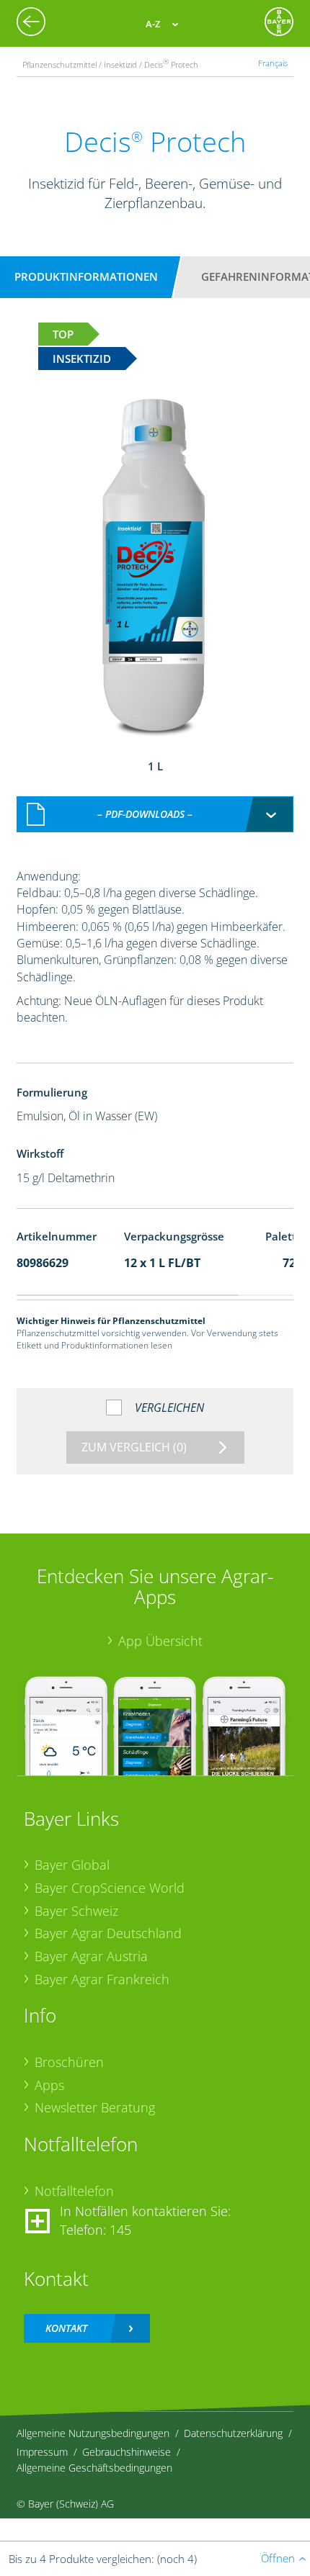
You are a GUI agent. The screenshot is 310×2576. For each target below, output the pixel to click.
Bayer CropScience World (110, 1888)
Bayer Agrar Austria (91, 1956)
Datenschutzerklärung (233, 2433)
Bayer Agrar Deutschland (108, 1933)
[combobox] (155, 814)
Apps (49, 2085)
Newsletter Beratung (95, 2107)
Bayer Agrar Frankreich (102, 1979)
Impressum (42, 2452)
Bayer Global (72, 1865)
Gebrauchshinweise (127, 2452)
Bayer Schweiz (76, 1911)
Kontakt (66, 2328)
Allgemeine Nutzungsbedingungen (93, 2433)
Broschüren (69, 2062)
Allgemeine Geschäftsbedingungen (94, 2468)
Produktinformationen (86, 276)
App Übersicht (160, 1641)
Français (273, 63)
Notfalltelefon (74, 2191)
